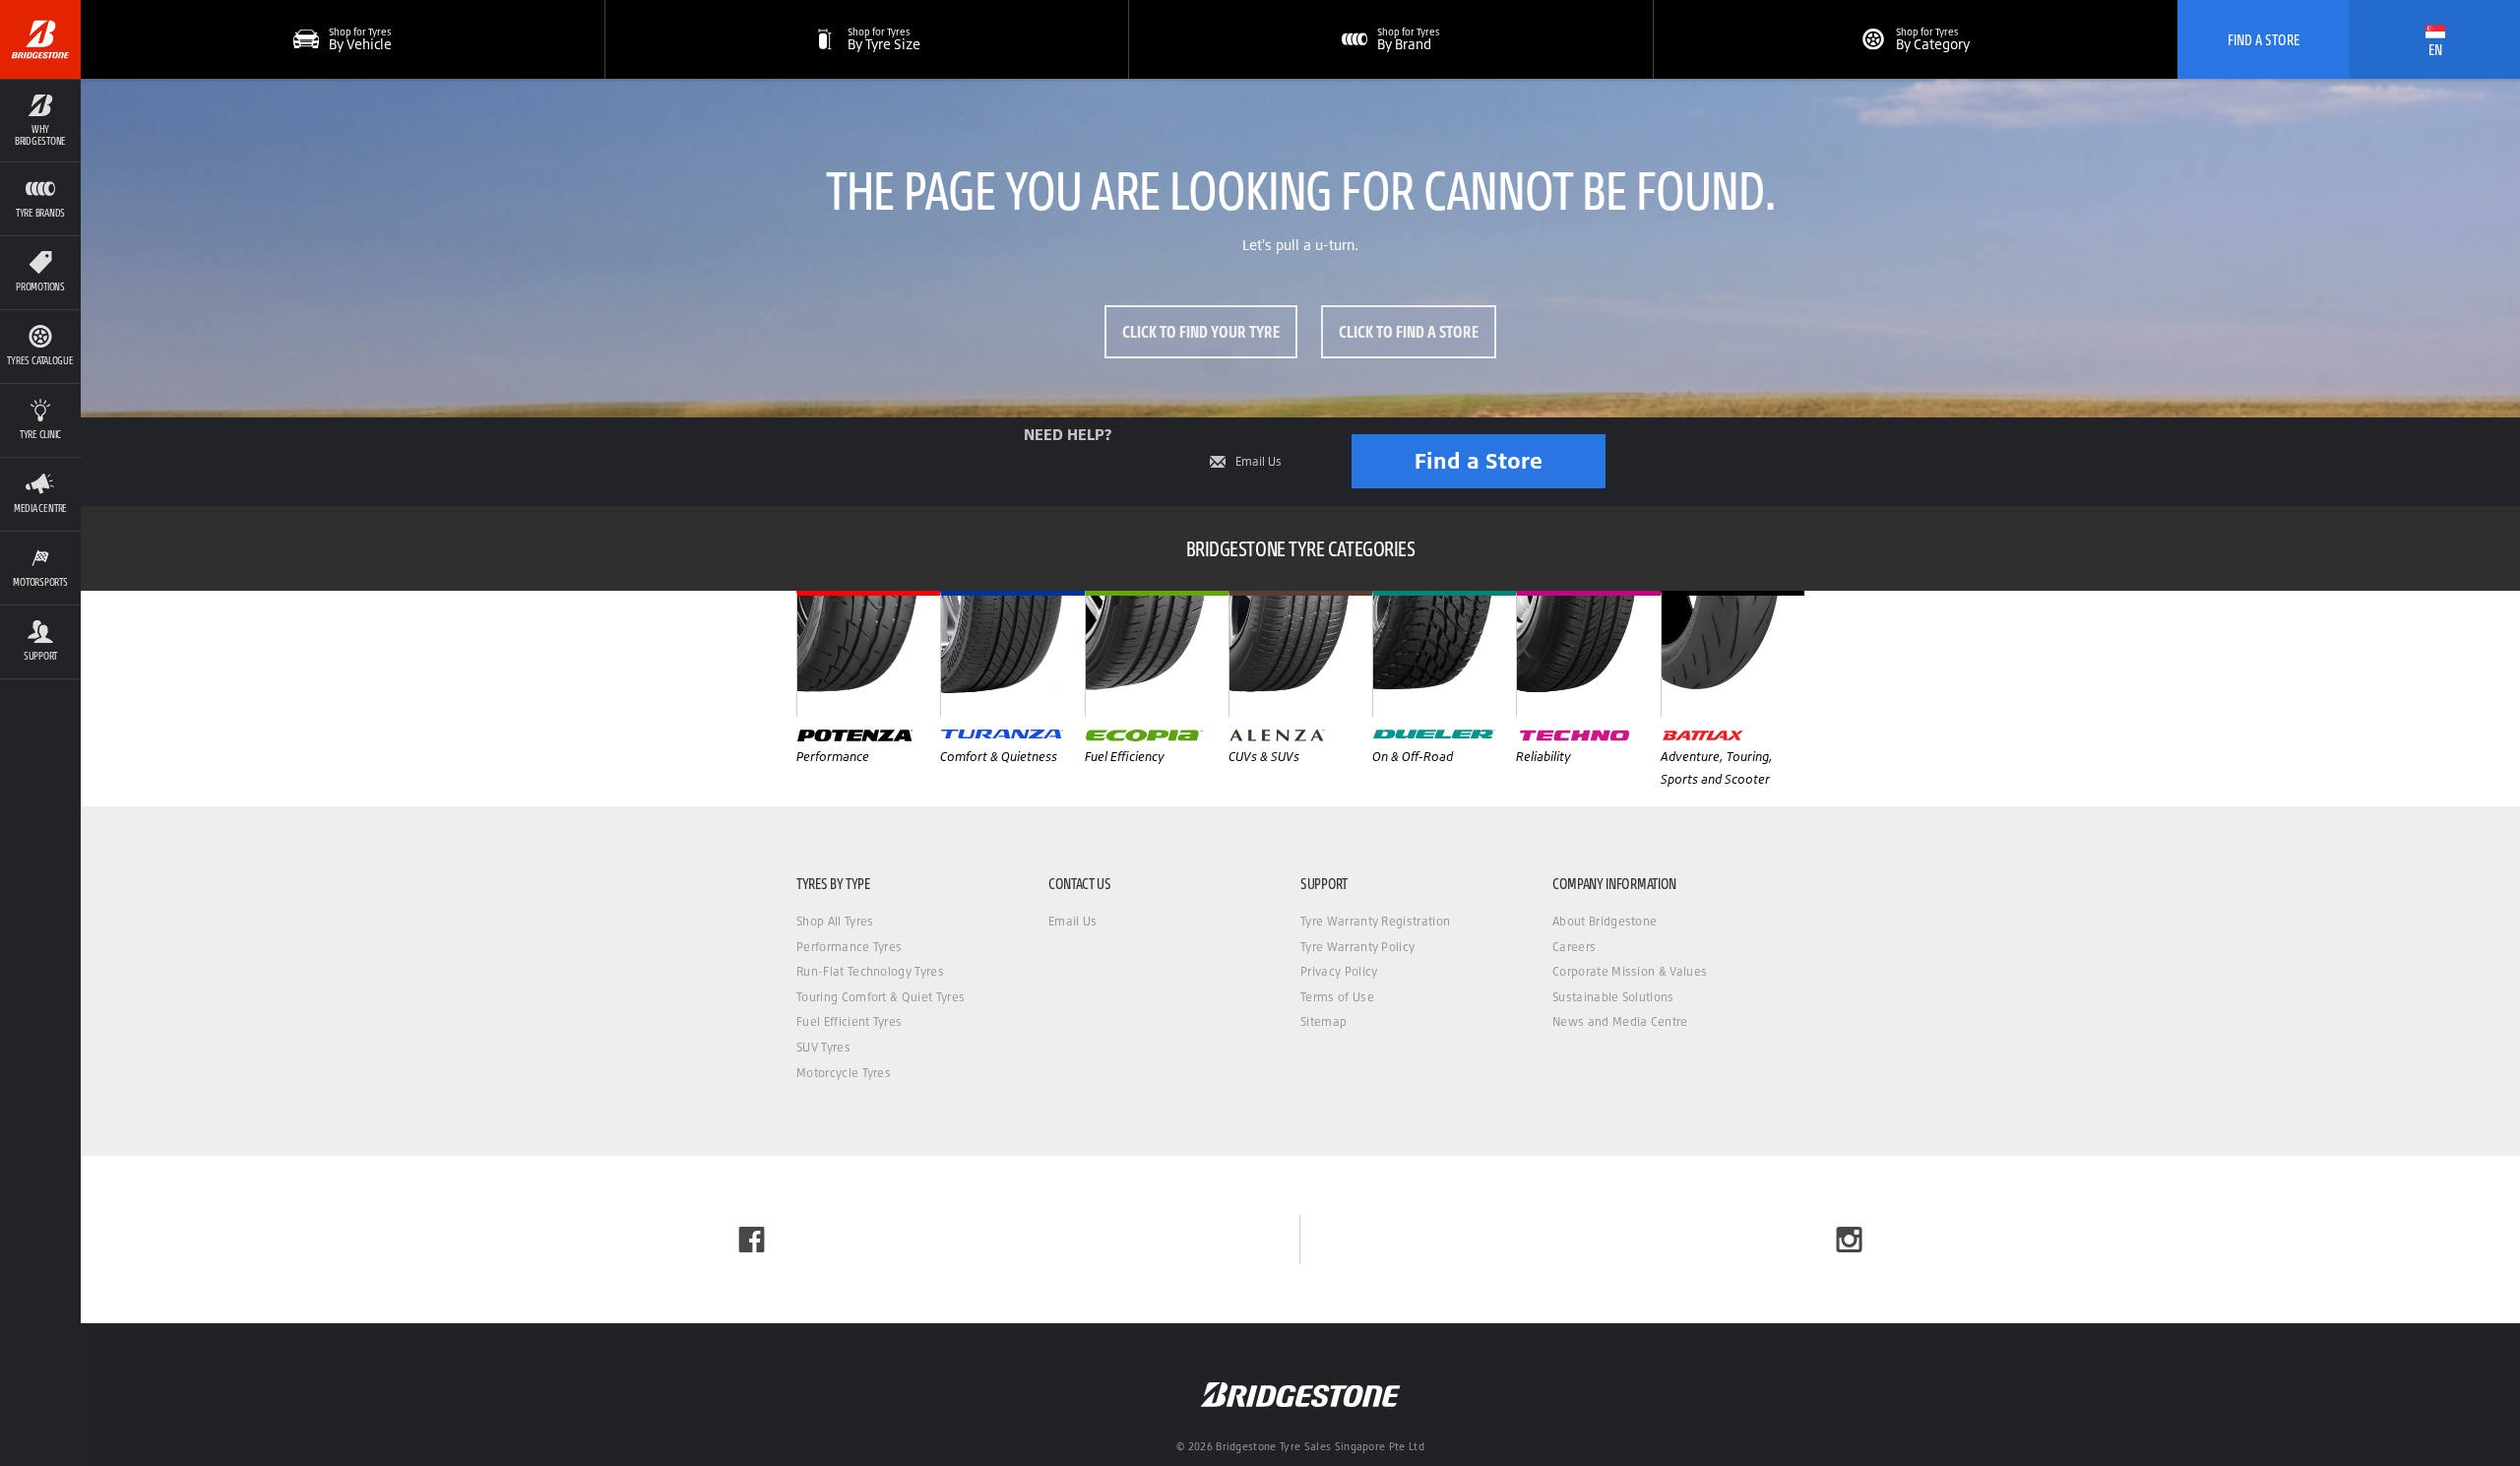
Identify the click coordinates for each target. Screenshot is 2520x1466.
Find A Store (2264, 39)
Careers (1574, 947)
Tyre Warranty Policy (1357, 947)
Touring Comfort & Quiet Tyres (881, 997)
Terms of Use (1337, 997)
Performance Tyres (849, 947)
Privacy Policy (1339, 971)
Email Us (1259, 462)
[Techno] (1588, 654)
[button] (40, 120)
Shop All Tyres (835, 921)
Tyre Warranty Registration (1375, 921)
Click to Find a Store (1409, 331)
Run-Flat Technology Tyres (870, 971)
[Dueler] (1444, 654)
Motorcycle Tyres (844, 1073)
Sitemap (1323, 1021)
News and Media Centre (1620, 1021)
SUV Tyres (823, 1047)
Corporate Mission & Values (1630, 971)
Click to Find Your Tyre (1201, 331)
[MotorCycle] (1732, 654)
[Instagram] (1849, 1240)
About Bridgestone (1605, 921)
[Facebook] (752, 1240)
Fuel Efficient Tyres (849, 1021)
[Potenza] (868, 654)
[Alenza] (1300, 654)
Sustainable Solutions (1613, 997)
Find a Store (1479, 460)
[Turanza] (1012, 654)
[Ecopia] (1157, 654)
